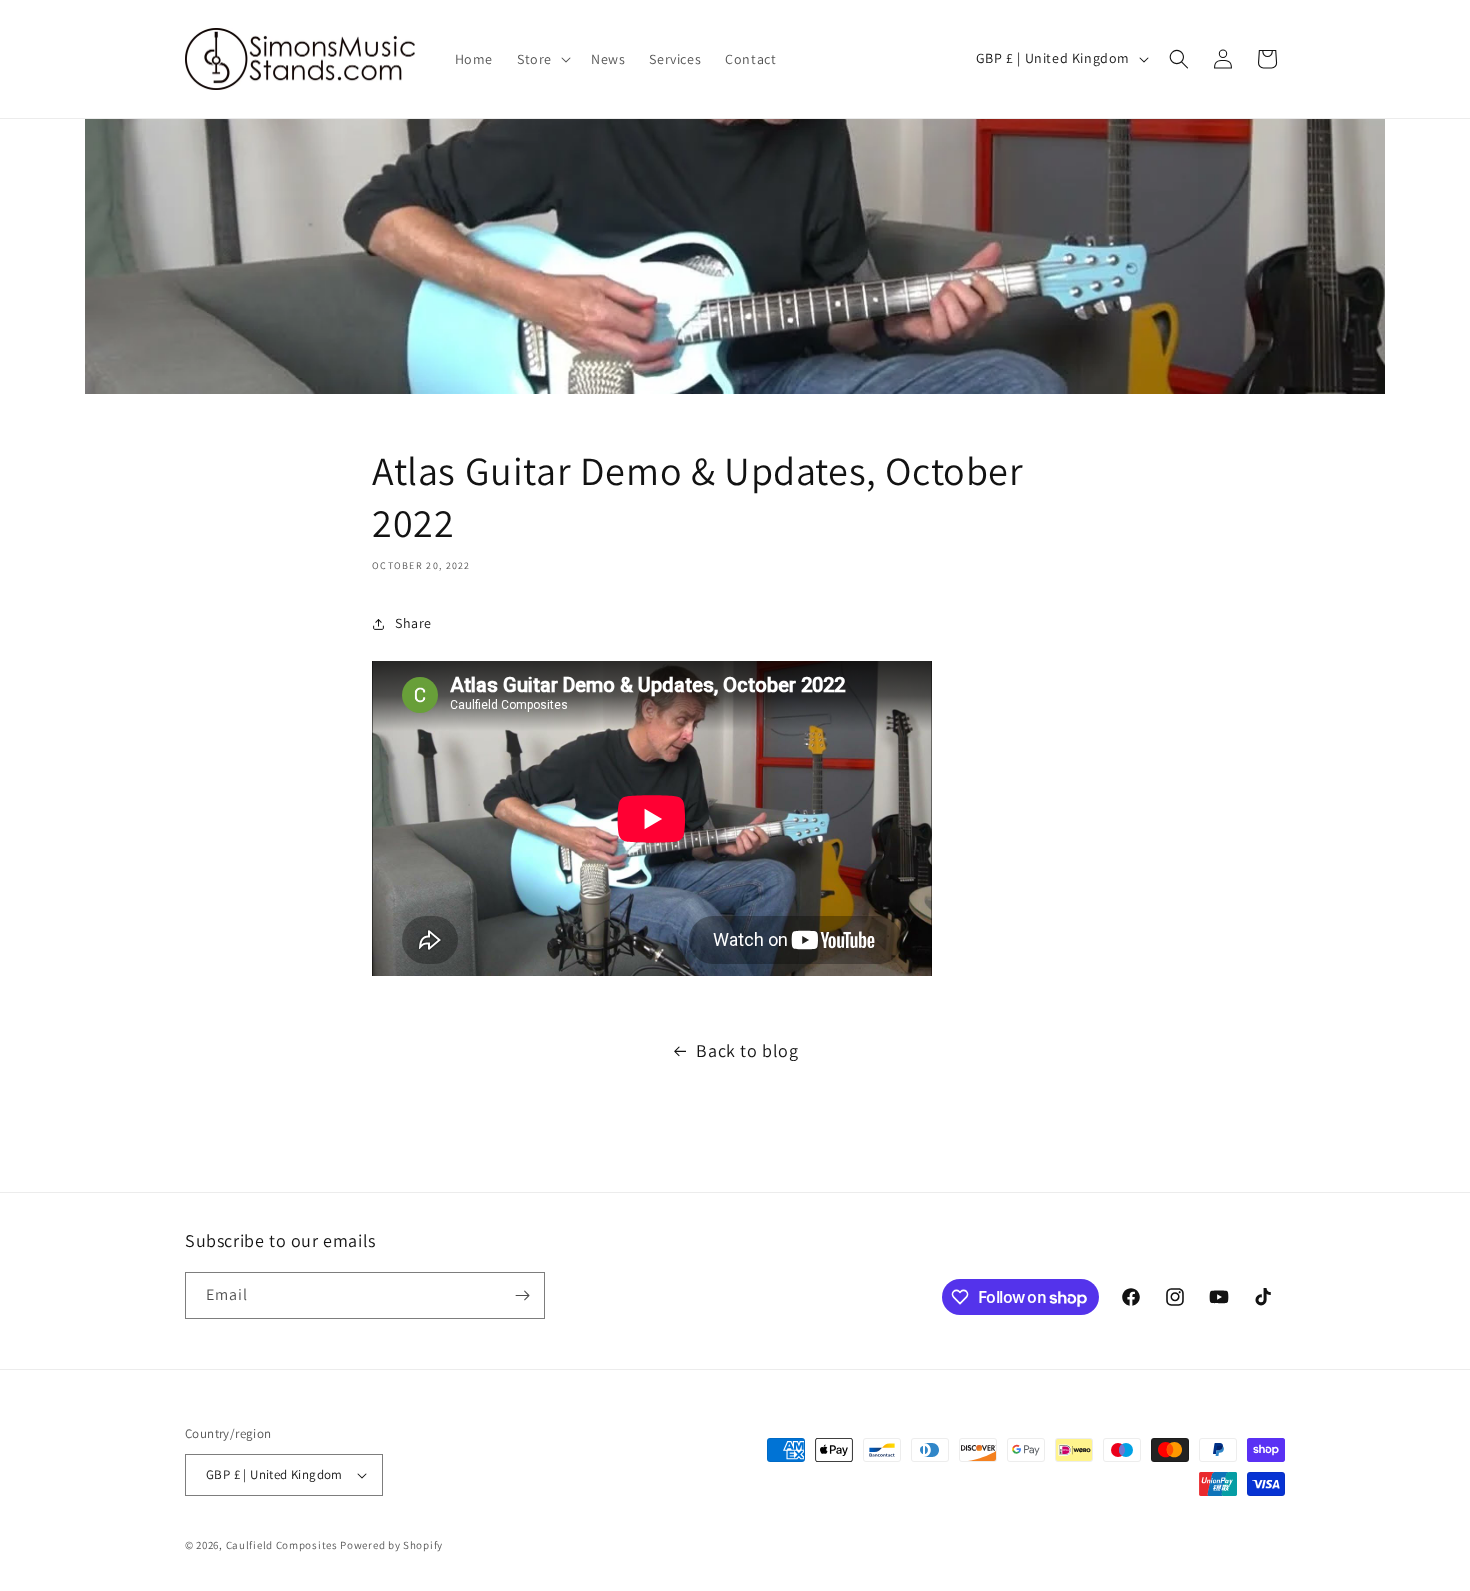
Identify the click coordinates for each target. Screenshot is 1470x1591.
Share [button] (413, 623)
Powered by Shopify (391, 1545)
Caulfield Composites (283, 1545)
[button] (542, 59)
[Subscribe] (522, 1295)
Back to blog (747, 1050)
